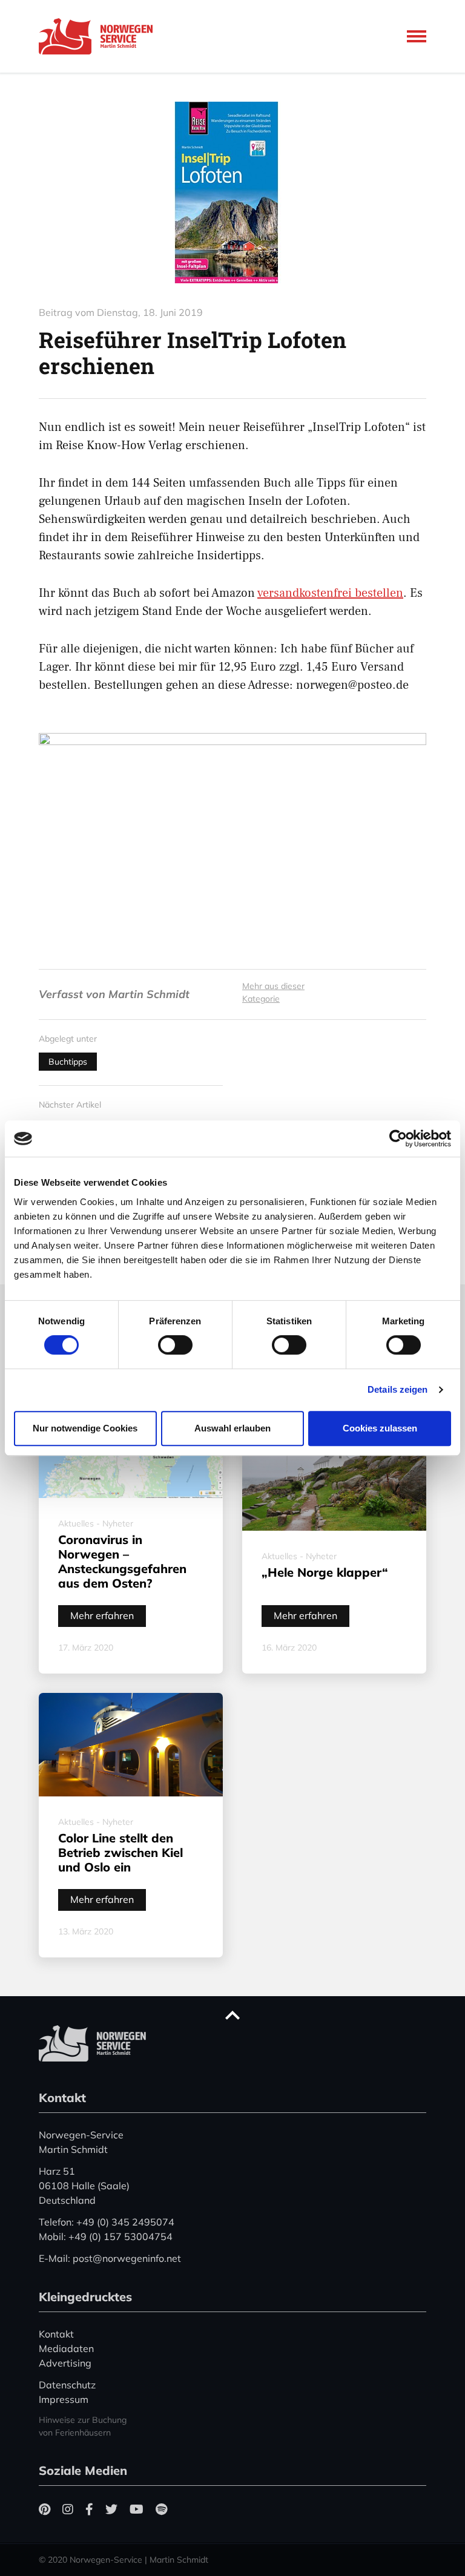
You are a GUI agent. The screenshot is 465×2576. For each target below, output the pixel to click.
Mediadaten (66, 2348)
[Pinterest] (45, 2509)
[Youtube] (137, 2509)
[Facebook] (89, 2509)
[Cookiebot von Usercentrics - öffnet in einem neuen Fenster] (398, 1138)
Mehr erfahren (102, 1615)
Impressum (64, 2399)
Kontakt (56, 2334)
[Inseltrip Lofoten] (232, 192)
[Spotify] (161, 2509)
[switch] (175, 1345)
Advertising (65, 2363)
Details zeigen (397, 1389)
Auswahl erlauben (232, 1428)
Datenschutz (67, 2385)
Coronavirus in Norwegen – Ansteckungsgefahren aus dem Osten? (122, 1561)
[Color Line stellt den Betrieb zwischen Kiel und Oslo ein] (131, 1745)
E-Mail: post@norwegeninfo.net (110, 2258)
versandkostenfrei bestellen (330, 593)
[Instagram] (68, 2509)
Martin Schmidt (149, 994)
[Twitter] (111, 2509)
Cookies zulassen (380, 1428)
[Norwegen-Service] (99, 36)
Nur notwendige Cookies (85, 1428)
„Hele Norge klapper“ (325, 1572)
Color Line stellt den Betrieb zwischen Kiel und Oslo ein (120, 1852)
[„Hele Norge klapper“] (334, 1470)
